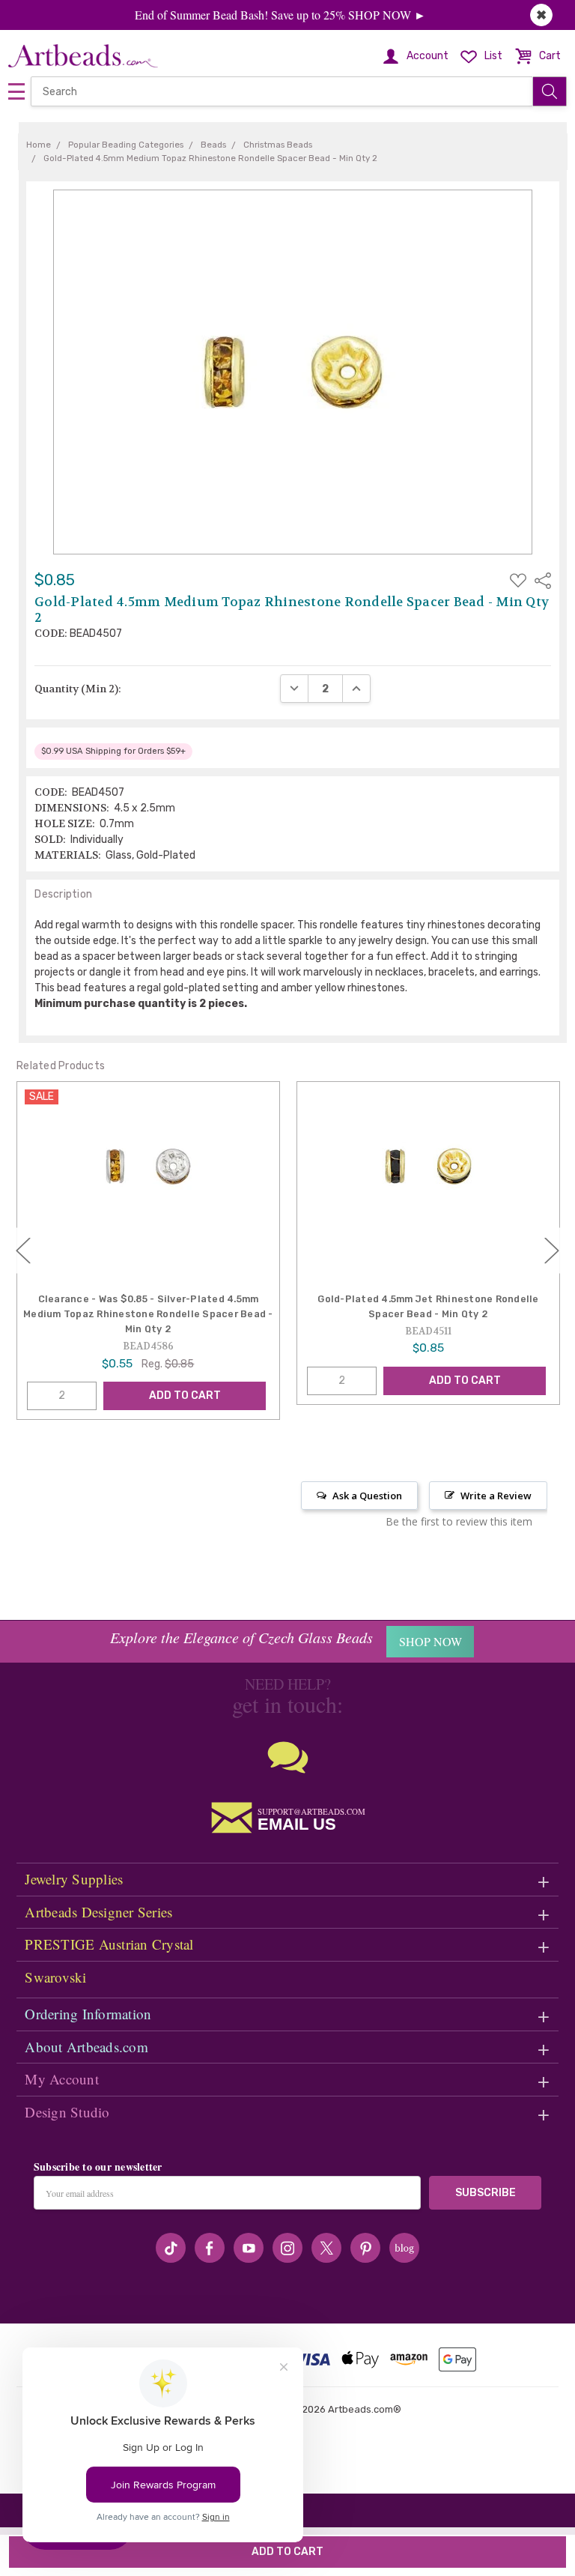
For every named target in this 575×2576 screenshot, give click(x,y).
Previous (23, 1250)
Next (552, 1250)
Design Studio (67, 2112)
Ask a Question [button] (367, 1496)
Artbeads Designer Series (98, 1912)
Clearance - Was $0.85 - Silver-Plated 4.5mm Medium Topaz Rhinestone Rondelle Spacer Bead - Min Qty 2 (148, 1314)
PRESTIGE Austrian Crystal (109, 1944)
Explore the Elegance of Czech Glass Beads (241, 1637)
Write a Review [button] (496, 1496)
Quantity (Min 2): (78, 689)
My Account (62, 2079)
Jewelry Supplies (74, 1879)
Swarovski (55, 1977)
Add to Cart (185, 1396)
